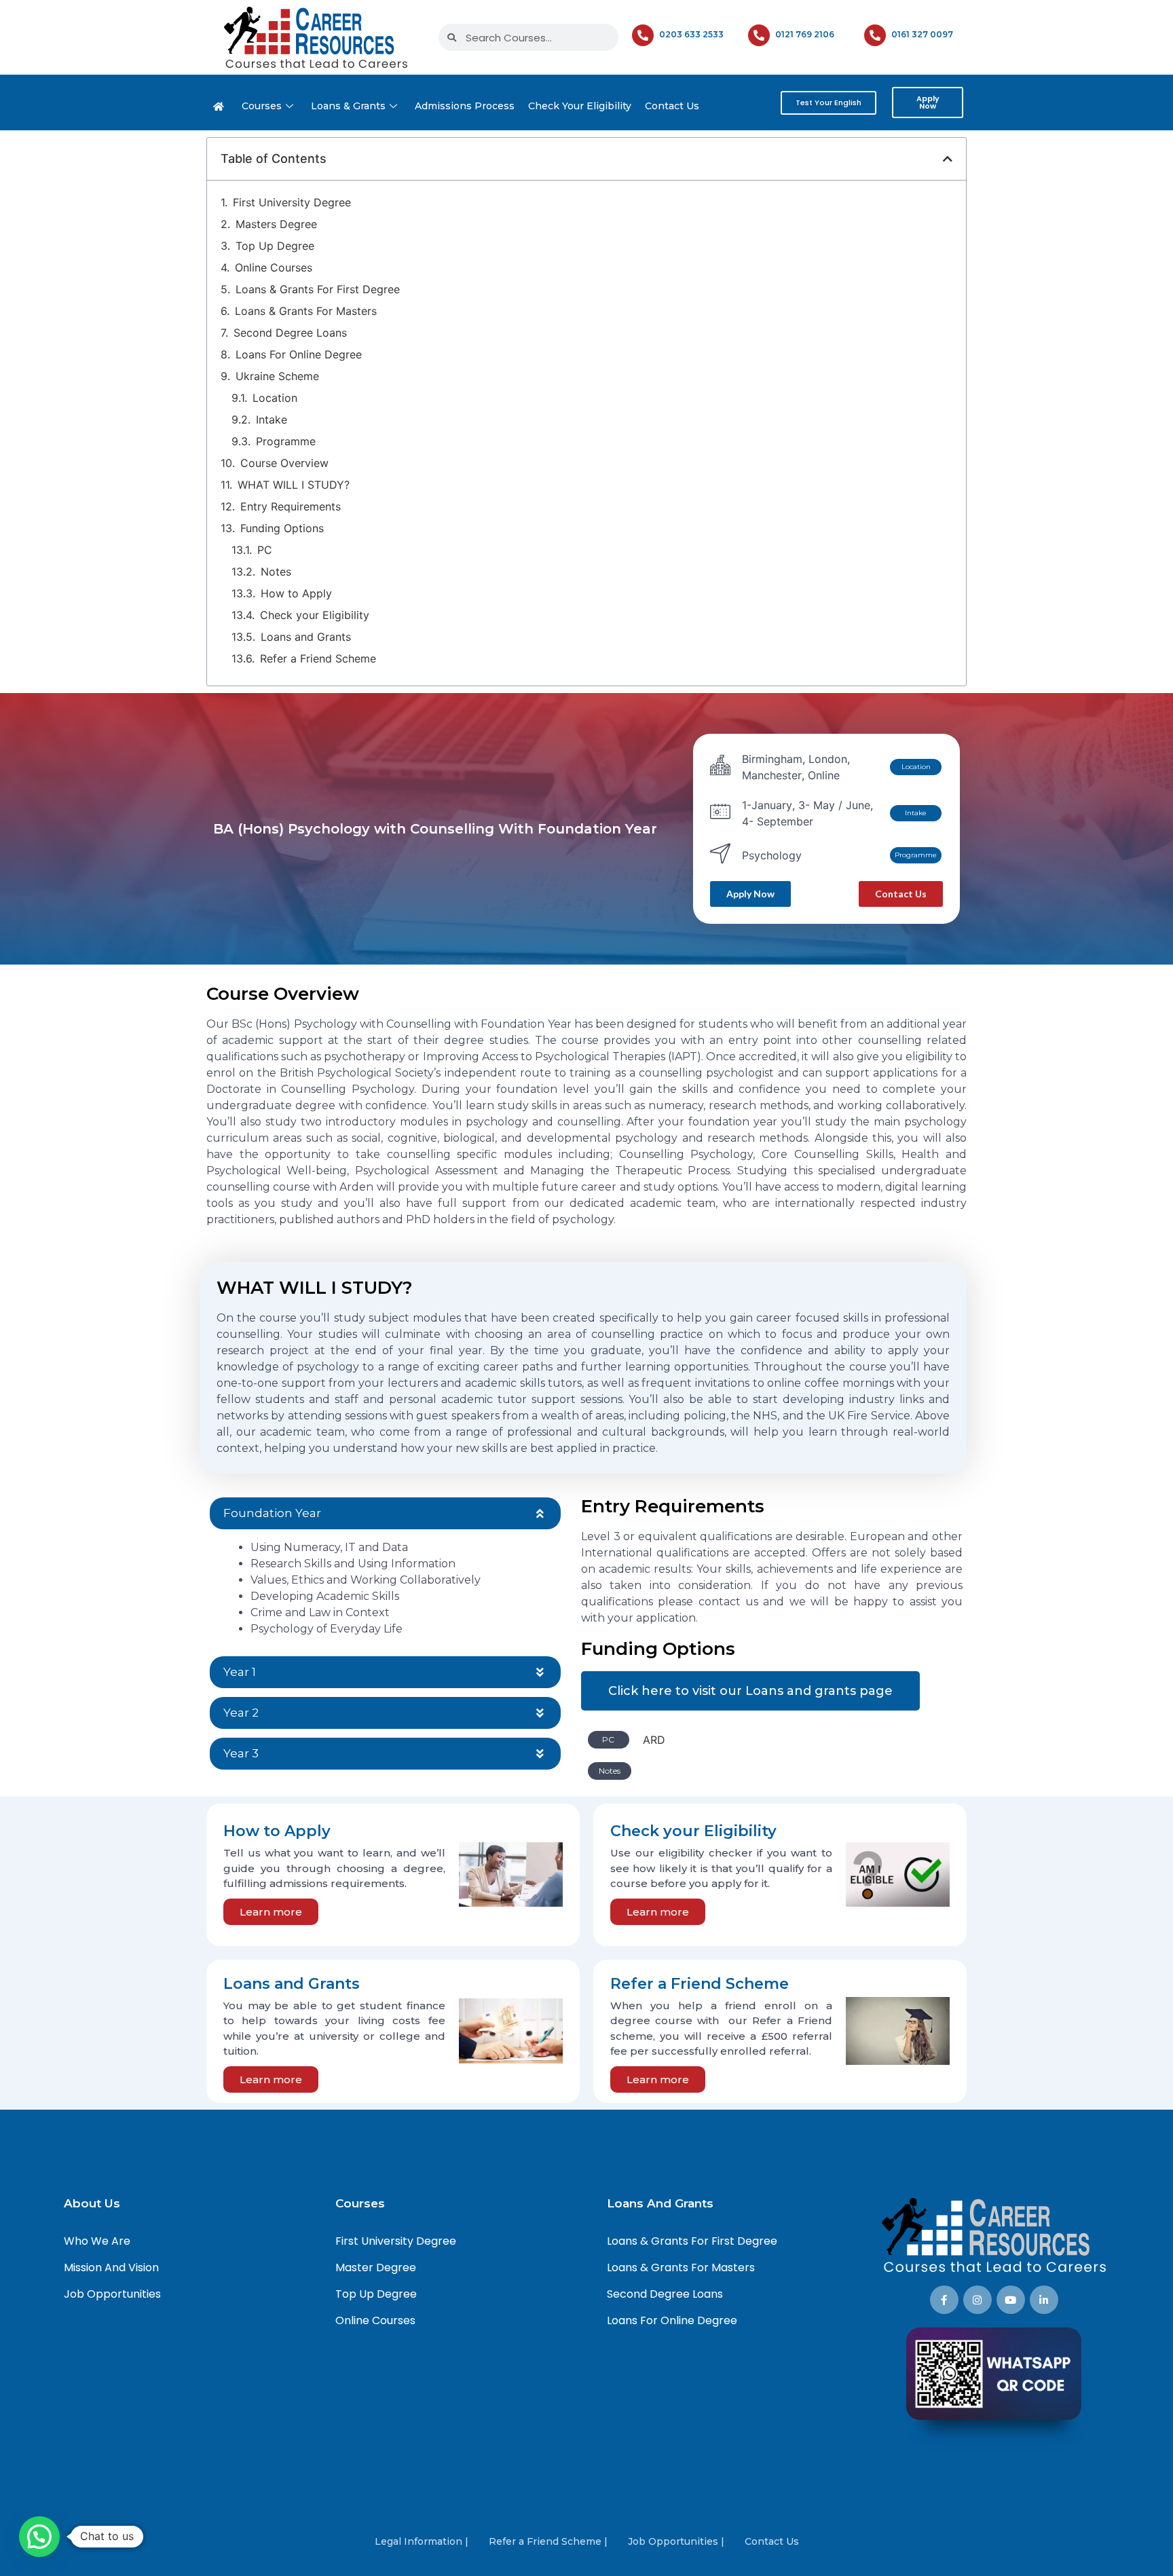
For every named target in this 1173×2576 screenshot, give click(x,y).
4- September (778, 821)
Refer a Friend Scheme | (548, 2541)
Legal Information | (422, 2541)
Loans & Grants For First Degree (318, 289)
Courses (262, 106)
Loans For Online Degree (299, 354)
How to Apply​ (296, 593)
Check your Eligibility (315, 615)
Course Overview (284, 463)
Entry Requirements (291, 506)
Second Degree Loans (290, 333)
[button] (948, 159)
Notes (276, 572)
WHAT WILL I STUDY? (294, 485)
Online (824, 775)
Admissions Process (465, 106)
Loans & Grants (348, 106)
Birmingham (772, 759)
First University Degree (292, 202)
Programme (286, 441)
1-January (767, 805)
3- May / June (834, 805)
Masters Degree (276, 224)
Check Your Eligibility (580, 106)
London (828, 759)
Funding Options (282, 528)
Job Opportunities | (676, 2541)
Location (275, 398)
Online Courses (274, 267)
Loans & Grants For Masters (306, 311)
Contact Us (672, 106)
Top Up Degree (275, 246)
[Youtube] (1011, 2300)
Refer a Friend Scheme (318, 658)
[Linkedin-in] (1044, 2300)
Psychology (772, 855)
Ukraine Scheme (277, 376)
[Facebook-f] (944, 2300)
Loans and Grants (306, 637)
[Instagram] (977, 2300)
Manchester (772, 775)
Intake (272, 419)
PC (265, 550)
